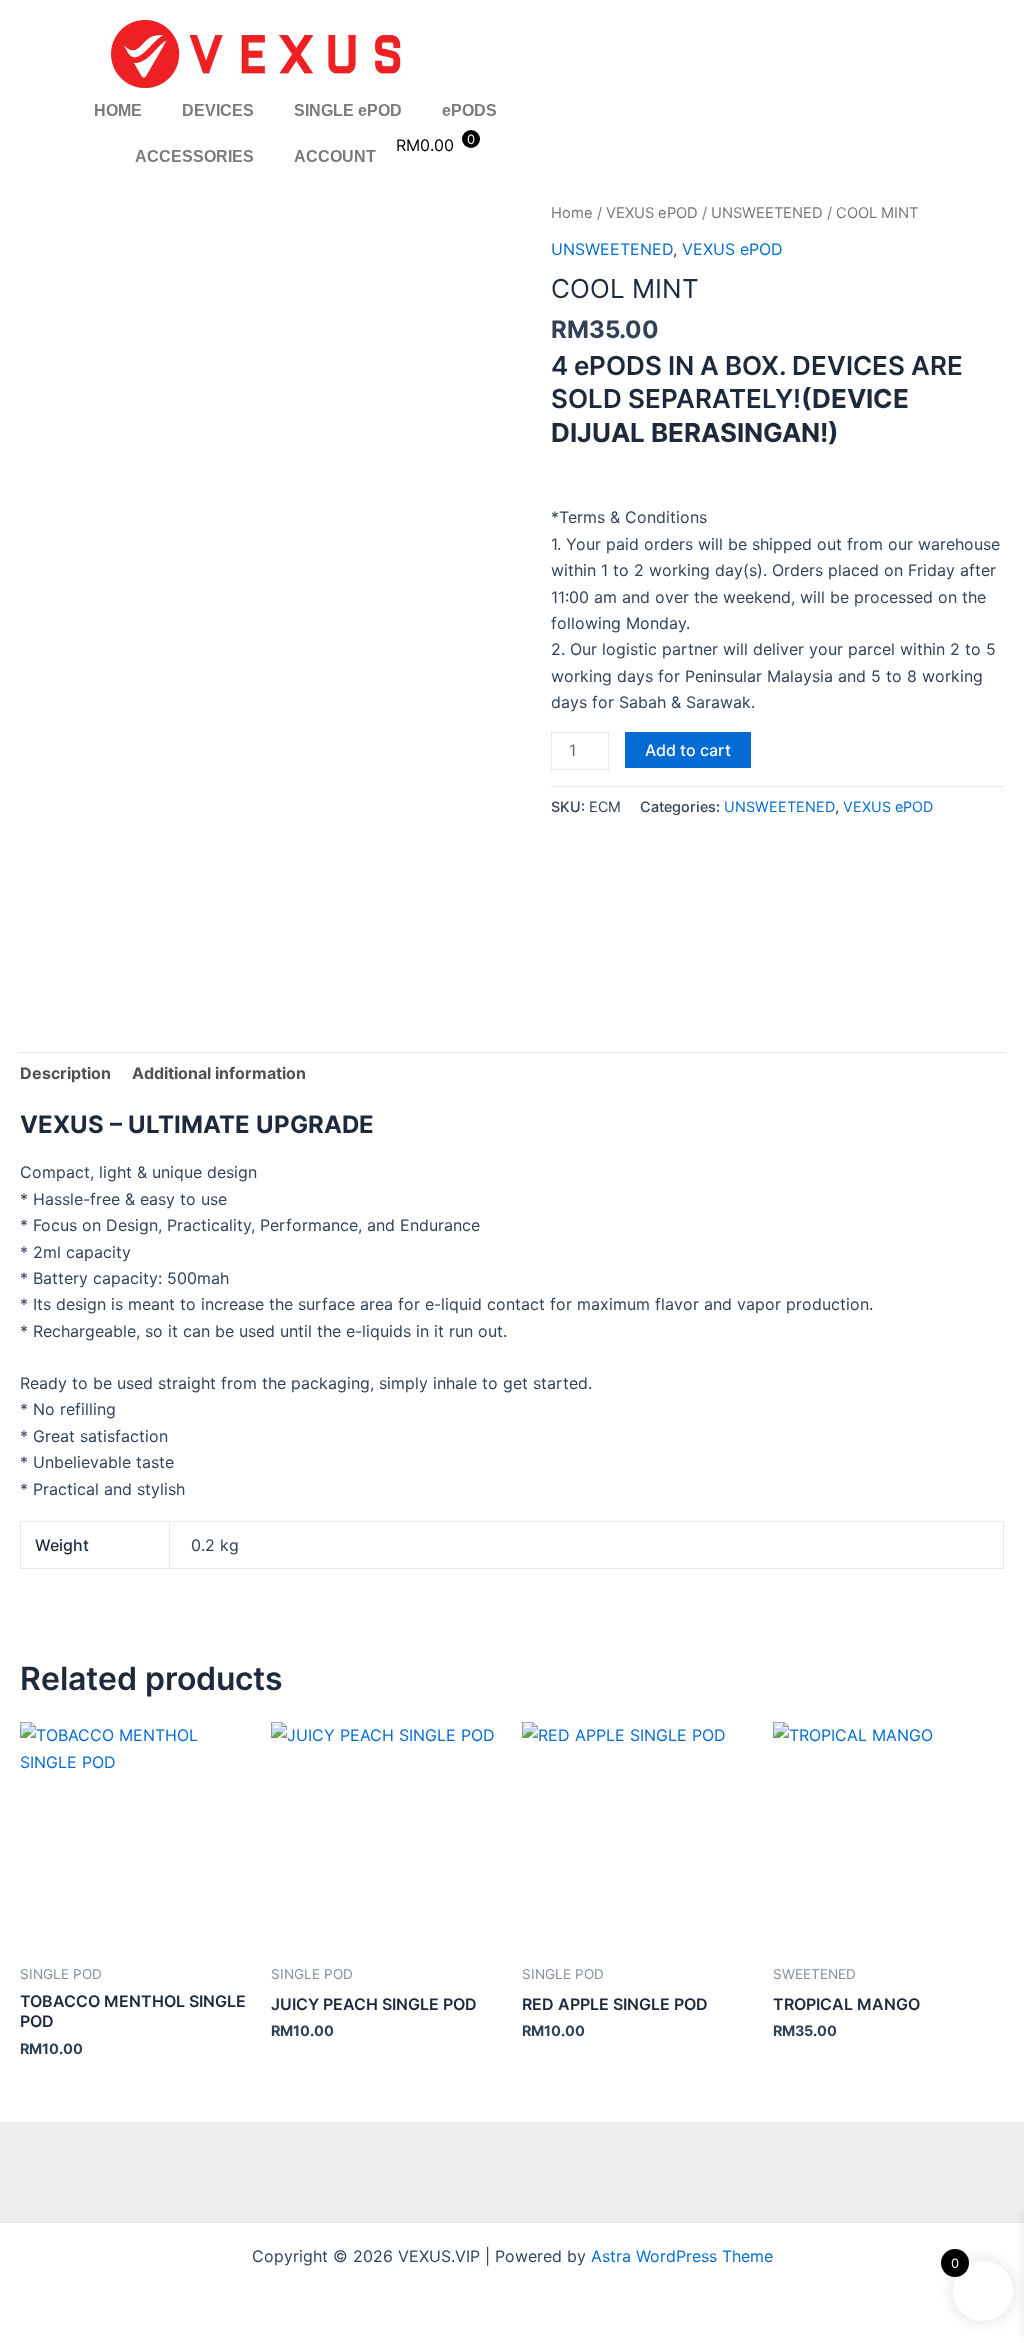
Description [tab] (65, 1073)
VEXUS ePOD (652, 213)
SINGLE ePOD (348, 110)
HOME (118, 110)
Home (572, 213)
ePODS (469, 110)
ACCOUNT (335, 156)
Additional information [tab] (219, 1073)
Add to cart (688, 750)
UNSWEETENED (767, 213)
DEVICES (218, 110)
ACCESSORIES (194, 156)
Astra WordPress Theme (682, 2256)
